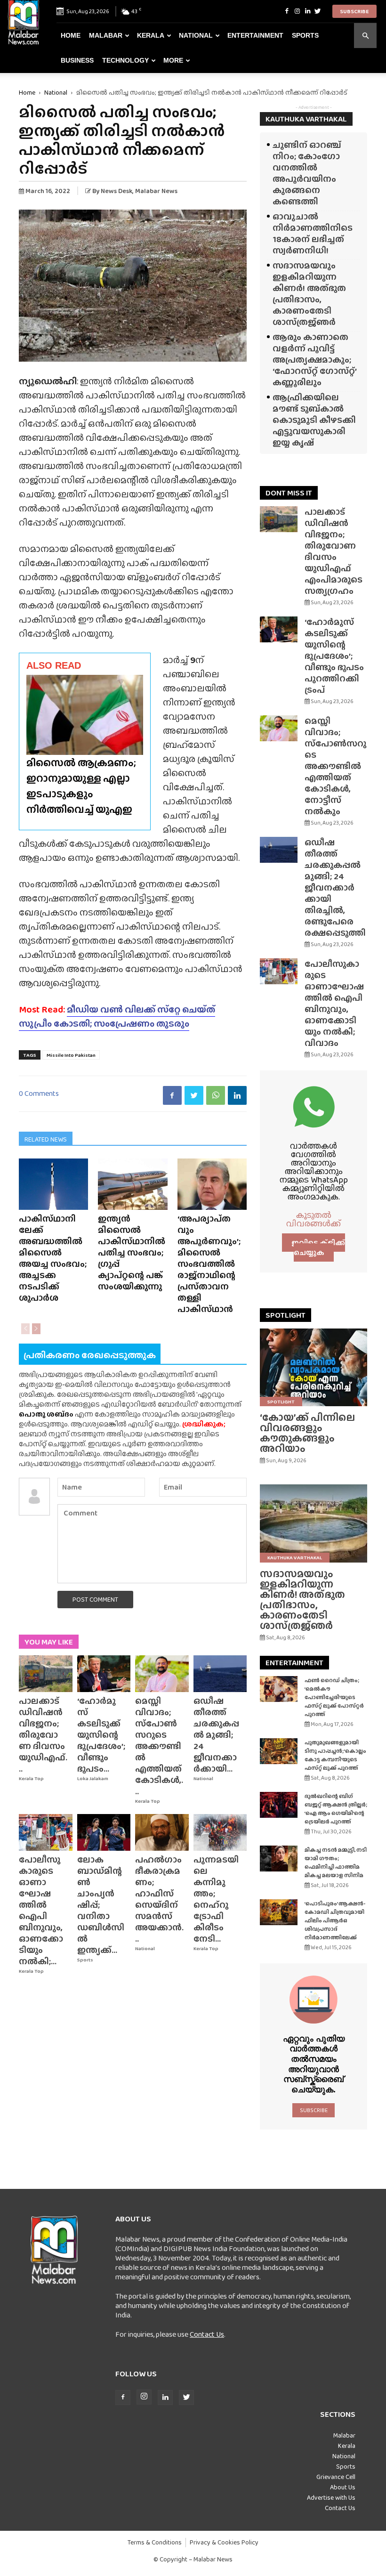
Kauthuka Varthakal (295, 1557)
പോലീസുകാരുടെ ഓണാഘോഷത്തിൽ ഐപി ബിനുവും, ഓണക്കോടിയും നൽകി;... (41, 1910)
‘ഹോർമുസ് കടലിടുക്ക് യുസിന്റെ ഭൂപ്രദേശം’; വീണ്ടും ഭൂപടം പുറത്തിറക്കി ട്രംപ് (334, 656)
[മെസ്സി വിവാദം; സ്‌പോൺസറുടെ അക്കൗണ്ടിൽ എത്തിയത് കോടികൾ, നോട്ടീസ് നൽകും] (162, 1674)
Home (71, 35)
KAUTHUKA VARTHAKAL (306, 119)
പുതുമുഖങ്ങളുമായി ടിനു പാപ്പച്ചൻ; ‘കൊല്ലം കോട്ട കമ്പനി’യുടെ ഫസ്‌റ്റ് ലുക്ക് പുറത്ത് (335, 1755)
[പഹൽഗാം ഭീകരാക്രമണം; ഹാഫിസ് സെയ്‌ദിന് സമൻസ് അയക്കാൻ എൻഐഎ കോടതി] (162, 1832)
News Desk (117, 191)
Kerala (151, 35)
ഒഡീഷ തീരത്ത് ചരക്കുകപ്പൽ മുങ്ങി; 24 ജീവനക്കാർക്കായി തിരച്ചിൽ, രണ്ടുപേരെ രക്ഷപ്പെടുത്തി (335, 887)
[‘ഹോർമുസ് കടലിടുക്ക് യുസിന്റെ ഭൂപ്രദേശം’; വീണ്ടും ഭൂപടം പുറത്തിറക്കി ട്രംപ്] (104, 1674)
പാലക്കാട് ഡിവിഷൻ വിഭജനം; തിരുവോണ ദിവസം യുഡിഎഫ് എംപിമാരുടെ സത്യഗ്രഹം (334, 551)
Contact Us (207, 2334)
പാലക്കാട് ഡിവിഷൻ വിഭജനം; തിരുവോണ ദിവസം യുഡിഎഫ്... (43, 1735)
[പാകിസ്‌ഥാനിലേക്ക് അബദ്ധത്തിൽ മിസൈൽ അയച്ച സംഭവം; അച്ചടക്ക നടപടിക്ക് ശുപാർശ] (53, 1184)
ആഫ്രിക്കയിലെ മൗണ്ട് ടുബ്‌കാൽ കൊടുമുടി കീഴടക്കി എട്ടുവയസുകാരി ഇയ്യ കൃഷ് (314, 420)
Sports (305, 35)
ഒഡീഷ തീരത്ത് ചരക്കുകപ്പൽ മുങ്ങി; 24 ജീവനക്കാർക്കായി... (216, 1735)
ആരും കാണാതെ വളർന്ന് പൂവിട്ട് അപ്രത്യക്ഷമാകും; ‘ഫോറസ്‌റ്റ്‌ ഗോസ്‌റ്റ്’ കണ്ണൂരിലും (314, 360)
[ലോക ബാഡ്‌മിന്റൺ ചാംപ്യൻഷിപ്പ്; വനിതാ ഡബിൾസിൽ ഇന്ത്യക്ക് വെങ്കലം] (104, 1832)
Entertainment (255, 35)
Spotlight (281, 1401)
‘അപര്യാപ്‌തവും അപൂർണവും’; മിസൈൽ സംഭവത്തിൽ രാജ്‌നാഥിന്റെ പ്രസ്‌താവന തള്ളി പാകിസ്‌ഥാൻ (209, 1264)
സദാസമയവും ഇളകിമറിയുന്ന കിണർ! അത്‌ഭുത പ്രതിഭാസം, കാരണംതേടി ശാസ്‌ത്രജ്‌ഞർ (309, 294)
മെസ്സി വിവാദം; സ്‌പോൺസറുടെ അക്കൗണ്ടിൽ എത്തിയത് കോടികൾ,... (159, 1746)
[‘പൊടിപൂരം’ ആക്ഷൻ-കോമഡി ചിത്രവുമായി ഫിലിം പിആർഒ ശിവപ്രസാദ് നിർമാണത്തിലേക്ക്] (279, 1912)
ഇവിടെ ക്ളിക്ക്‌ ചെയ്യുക (318, 1247)
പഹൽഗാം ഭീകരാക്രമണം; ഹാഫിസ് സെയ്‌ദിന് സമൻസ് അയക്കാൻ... (159, 1899)
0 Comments (39, 1093)
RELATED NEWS (46, 1139)
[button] (365, 36)
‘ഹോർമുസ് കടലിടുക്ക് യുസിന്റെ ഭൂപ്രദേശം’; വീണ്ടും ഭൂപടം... (101, 1735)
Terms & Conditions (155, 2542)
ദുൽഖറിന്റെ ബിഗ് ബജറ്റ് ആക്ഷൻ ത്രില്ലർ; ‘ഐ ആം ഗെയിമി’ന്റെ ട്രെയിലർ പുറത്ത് (336, 1809)
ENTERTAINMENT (294, 1663)
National (196, 35)
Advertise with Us (331, 2497)
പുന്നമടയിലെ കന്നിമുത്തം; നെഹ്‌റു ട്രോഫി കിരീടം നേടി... (216, 1899)
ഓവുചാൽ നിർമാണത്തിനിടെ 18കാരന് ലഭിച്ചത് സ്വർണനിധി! (313, 233)
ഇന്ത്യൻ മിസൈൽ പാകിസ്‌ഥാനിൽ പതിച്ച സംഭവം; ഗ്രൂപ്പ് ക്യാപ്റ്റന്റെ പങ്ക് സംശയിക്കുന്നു (132, 1252)
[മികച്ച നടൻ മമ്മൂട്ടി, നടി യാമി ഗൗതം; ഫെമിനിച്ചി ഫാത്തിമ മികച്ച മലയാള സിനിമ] (279, 1859)
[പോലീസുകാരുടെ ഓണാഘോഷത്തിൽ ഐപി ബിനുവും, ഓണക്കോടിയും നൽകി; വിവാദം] (46, 1832)
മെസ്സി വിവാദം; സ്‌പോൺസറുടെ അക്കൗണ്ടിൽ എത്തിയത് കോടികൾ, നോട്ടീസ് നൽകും (335, 766)
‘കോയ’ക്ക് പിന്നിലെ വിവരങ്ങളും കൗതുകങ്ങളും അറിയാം (307, 1433)
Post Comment (95, 1599)
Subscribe (354, 11)
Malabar (106, 35)
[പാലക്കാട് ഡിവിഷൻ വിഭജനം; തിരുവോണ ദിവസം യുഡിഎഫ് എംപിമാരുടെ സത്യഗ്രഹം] (46, 1674)
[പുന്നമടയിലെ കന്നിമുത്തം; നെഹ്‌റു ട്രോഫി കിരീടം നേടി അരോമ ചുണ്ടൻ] (220, 1832)
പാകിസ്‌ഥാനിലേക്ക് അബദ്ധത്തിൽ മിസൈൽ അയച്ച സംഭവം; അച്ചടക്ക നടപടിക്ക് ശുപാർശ (53, 1258)
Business (77, 60)
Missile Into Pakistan (71, 1055)
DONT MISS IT (289, 493)
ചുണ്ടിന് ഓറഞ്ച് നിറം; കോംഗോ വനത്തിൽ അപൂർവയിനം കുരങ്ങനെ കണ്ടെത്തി (307, 173)
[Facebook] (287, 11)
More (173, 60)
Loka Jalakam (93, 1778)
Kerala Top (31, 1778)
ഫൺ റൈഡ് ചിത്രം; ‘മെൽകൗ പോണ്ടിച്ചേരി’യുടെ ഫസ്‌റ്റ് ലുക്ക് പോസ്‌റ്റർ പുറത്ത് (334, 1697)
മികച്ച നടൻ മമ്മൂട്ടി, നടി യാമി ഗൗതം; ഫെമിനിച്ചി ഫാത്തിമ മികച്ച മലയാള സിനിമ (336, 1863)
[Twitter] (318, 11)
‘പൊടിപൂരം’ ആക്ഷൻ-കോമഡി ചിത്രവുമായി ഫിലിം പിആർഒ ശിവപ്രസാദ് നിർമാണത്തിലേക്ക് (335, 1920)
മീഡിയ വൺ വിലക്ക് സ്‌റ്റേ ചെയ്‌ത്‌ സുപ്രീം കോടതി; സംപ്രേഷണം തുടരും (117, 1016)
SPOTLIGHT (285, 1315)
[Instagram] (297, 11)
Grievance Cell (336, 2477)
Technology (125, 60)
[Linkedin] (307, 11)
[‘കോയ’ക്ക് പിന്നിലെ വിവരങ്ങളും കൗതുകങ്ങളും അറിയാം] (314, 1367)
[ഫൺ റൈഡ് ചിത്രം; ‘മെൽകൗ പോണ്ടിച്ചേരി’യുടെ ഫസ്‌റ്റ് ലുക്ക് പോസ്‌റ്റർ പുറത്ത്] (279, 1689)
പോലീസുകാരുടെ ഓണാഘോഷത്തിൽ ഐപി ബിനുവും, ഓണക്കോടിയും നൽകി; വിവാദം (334, 1003)
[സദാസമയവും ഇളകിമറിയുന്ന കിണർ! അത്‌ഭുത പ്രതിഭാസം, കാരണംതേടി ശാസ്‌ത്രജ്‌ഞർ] (314, 1523)
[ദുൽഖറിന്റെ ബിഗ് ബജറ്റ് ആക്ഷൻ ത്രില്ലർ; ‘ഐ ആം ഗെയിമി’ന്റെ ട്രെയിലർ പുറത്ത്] (279, 1805)
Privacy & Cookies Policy (224, 2542)
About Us (343, 2487)
